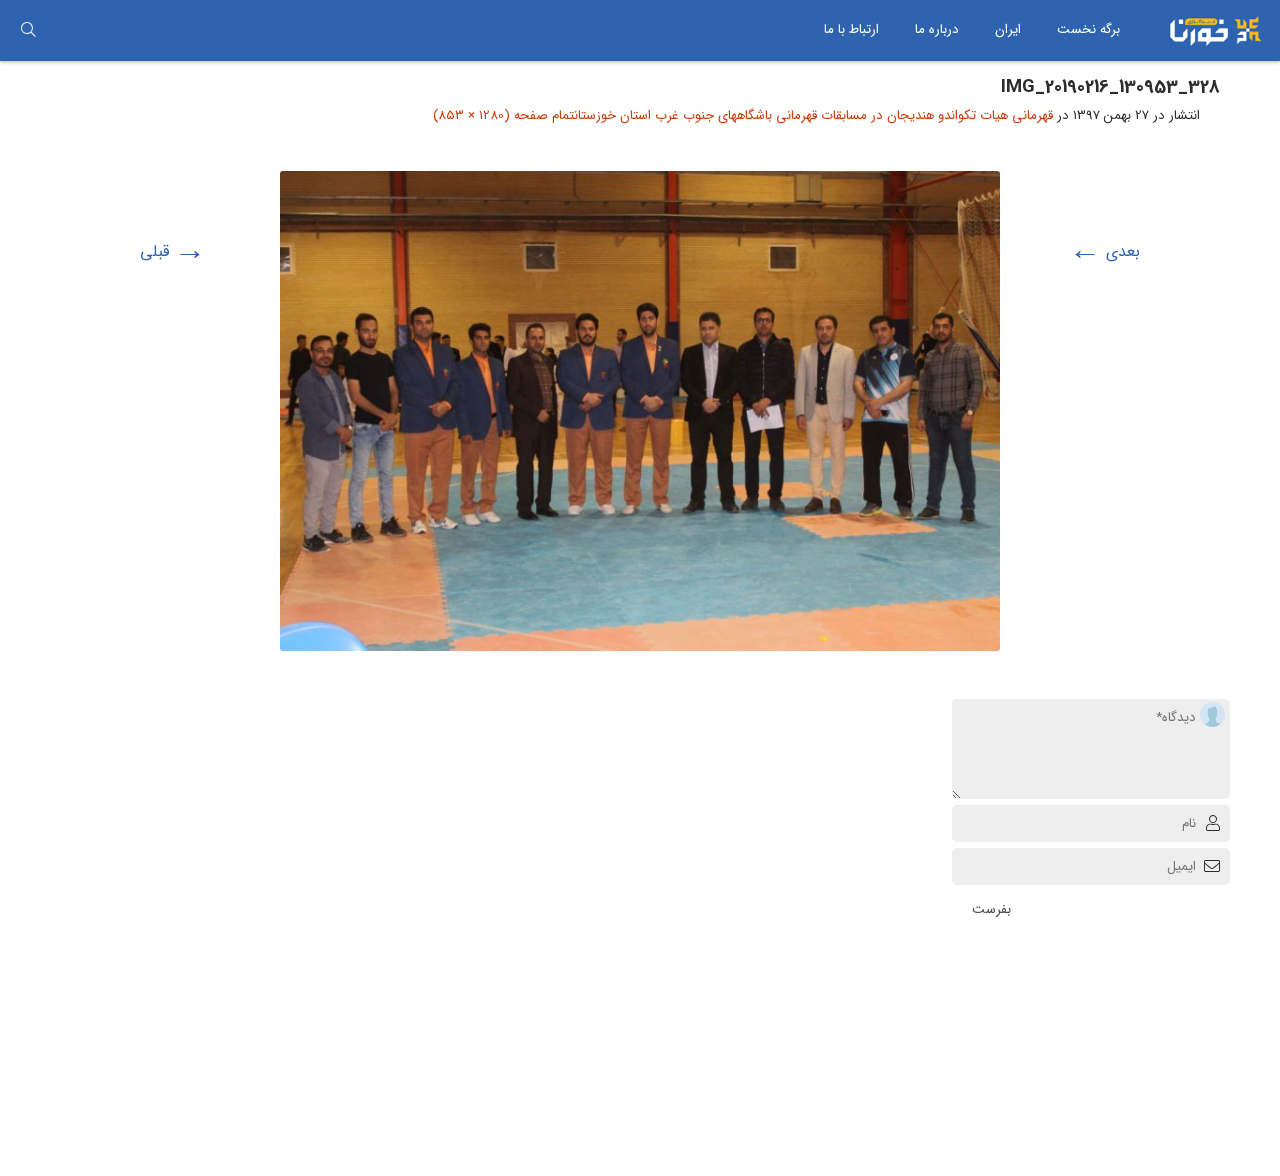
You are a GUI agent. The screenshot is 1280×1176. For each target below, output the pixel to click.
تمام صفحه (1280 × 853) (503, 115)
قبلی (173, 251)
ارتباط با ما (851, 29)
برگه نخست (1088, 29)
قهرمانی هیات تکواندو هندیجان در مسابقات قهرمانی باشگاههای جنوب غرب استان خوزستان (813, 115)
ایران (1008, 29)
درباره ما (937, 29)
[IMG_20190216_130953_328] (640, 185)
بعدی (1104, 251)
